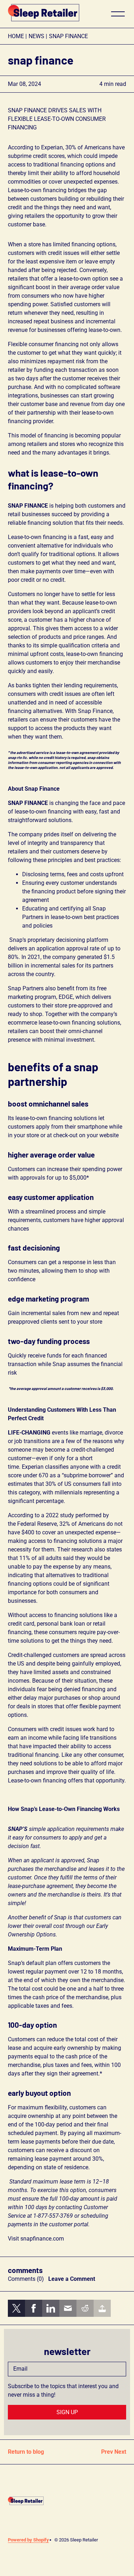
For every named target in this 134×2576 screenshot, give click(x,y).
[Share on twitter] (16, 2308)
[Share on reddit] (85, 2308)
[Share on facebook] (34, 2308)
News (36, 36)
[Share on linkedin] (51, 2308)
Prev (107, 2452)
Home (16, 36)
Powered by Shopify (28, 2540)
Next (120, 2452)
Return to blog (26, 2452)
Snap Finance (68, 36)
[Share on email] (68, 2308)
